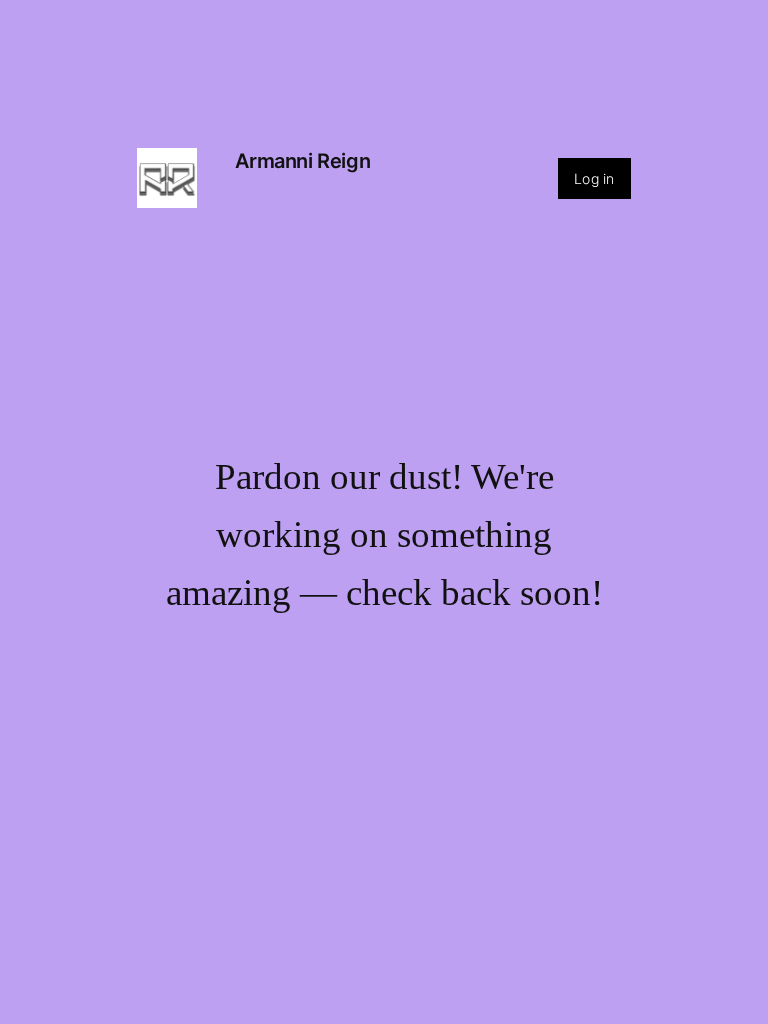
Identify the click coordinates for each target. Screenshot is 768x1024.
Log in (594, 178)
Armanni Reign (302, 161)
